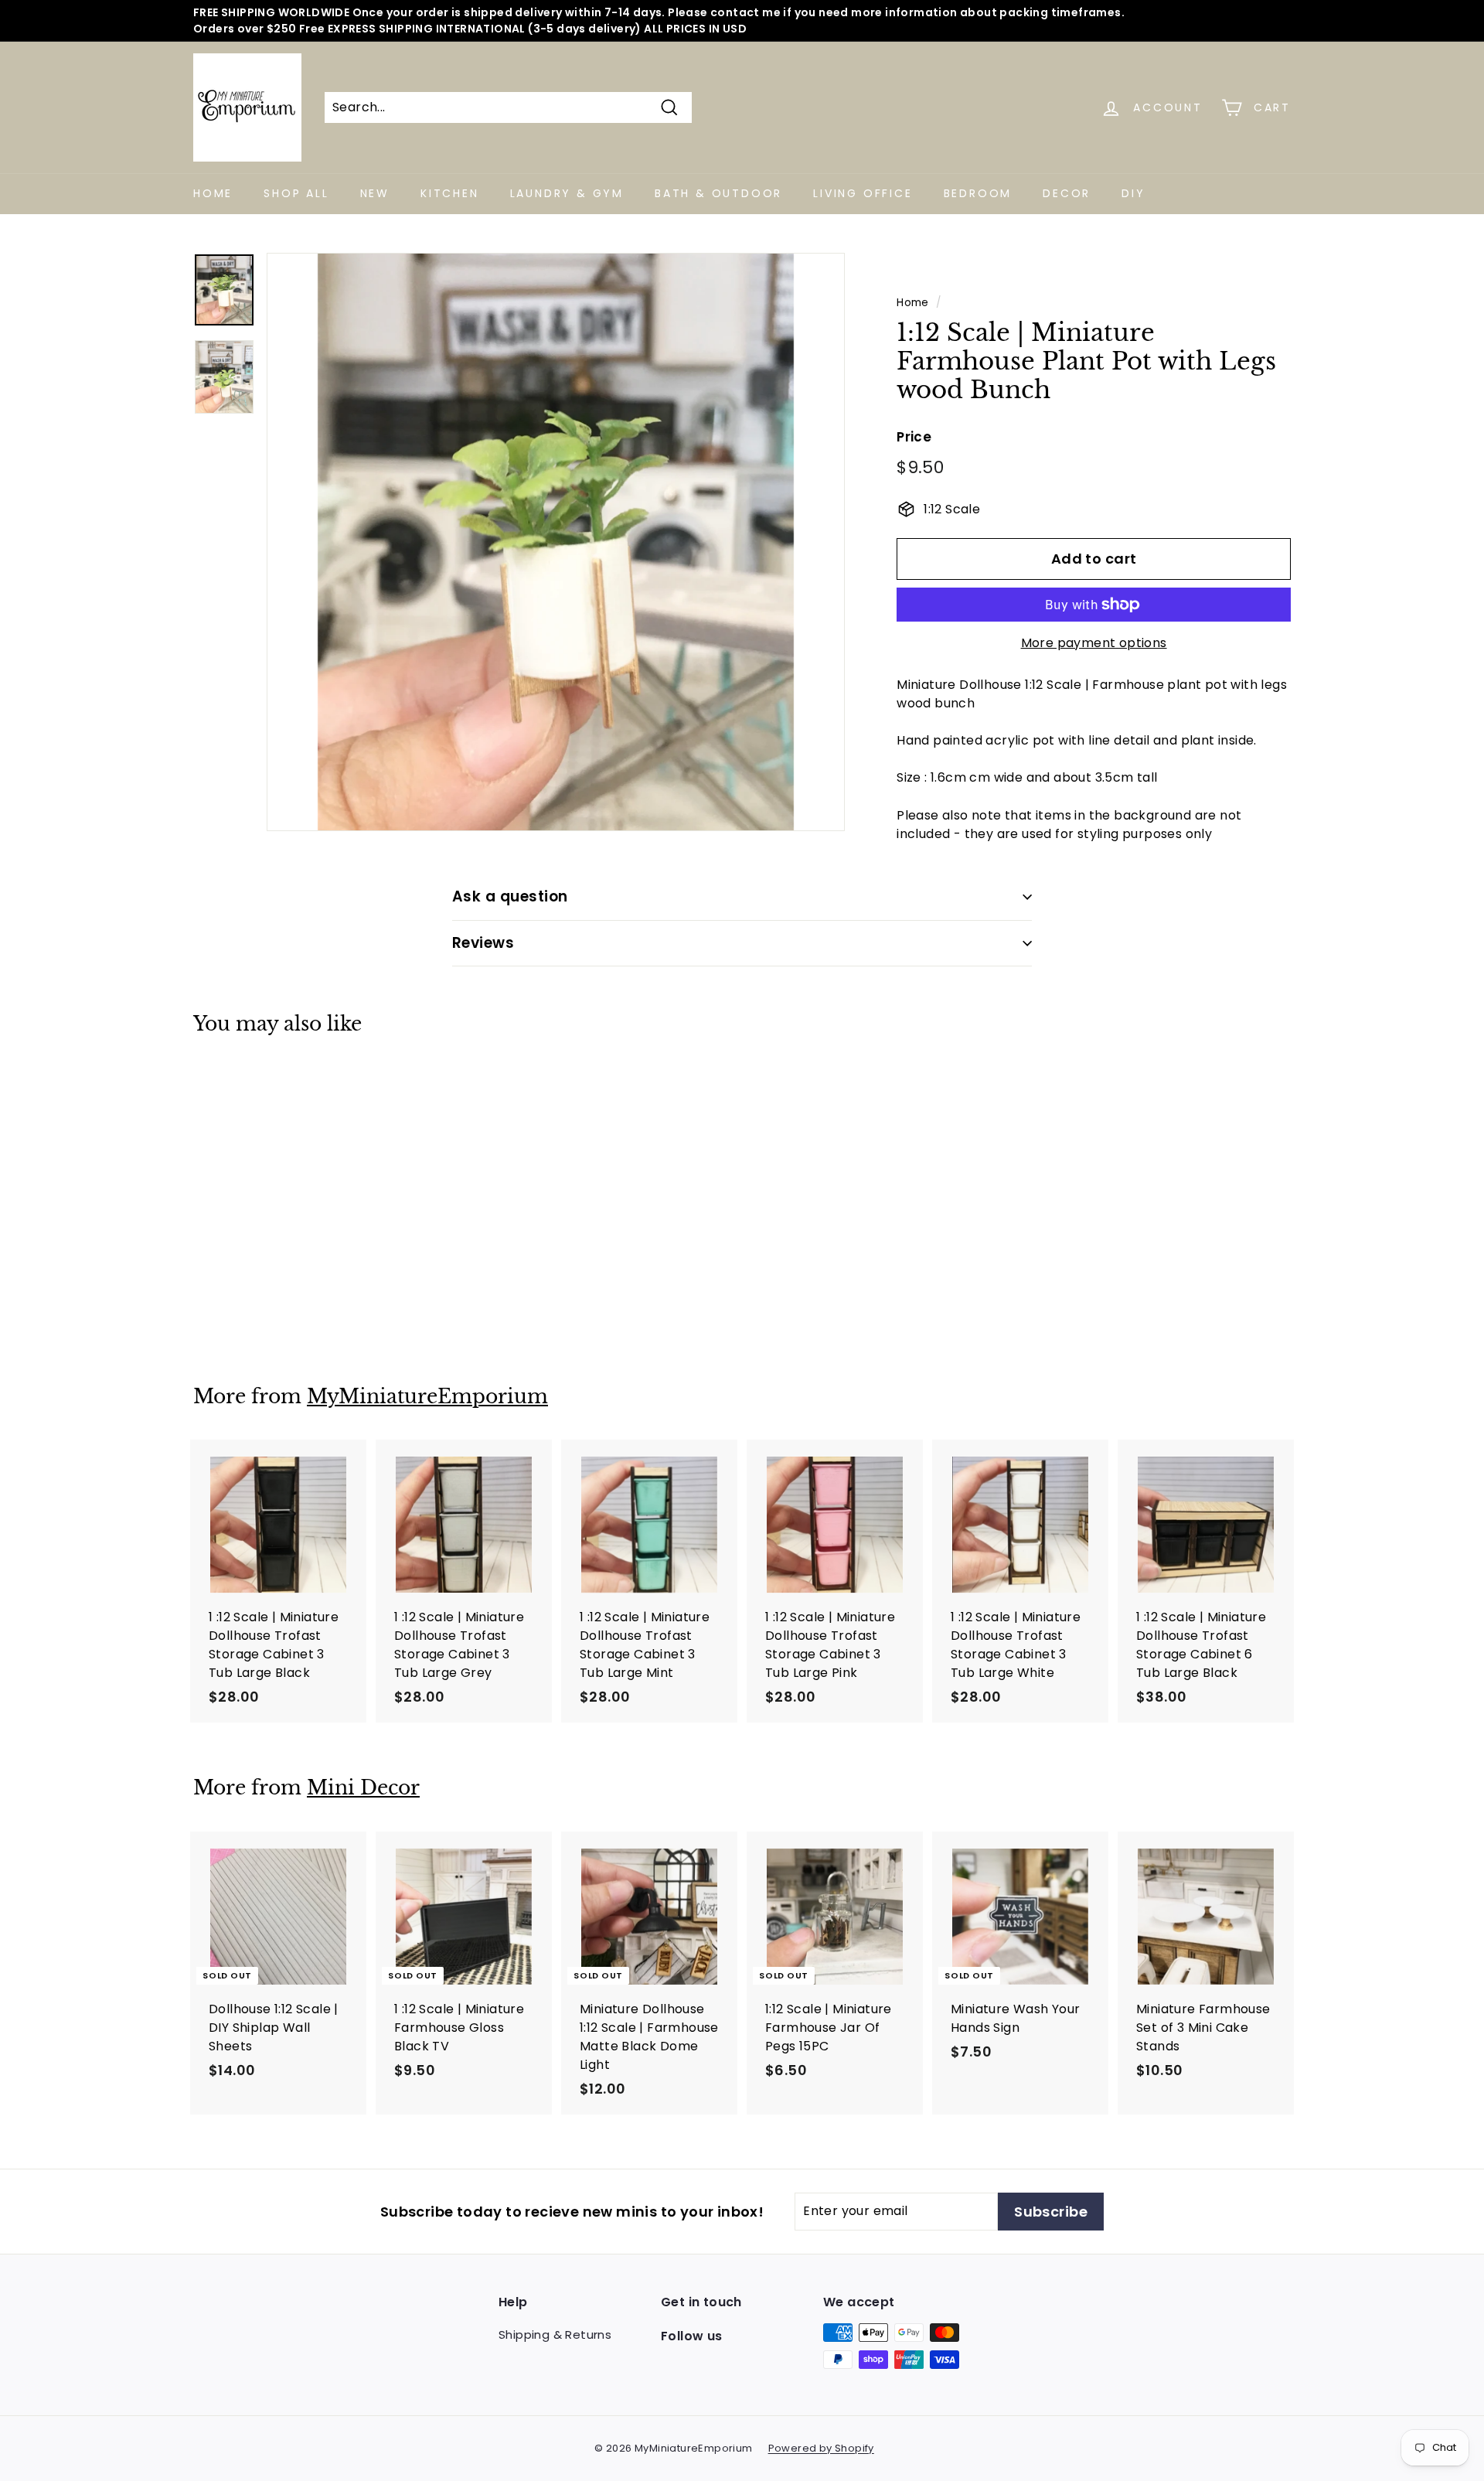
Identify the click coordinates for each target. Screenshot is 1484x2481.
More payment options (1094, 643)
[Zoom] (556, 542)
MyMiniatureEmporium (427, 1397)
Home (213, 193)
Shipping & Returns (555, 2334)
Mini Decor (363, 1788)
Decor (1067, 193)
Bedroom (978, 193)
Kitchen (450, 193)
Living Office (863, 193)
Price (914, 437)
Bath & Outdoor (718, 193)
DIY (1133, 193)
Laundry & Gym (567, 193)
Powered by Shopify (821, 2448)
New (375, 193)
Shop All (296, 193)
